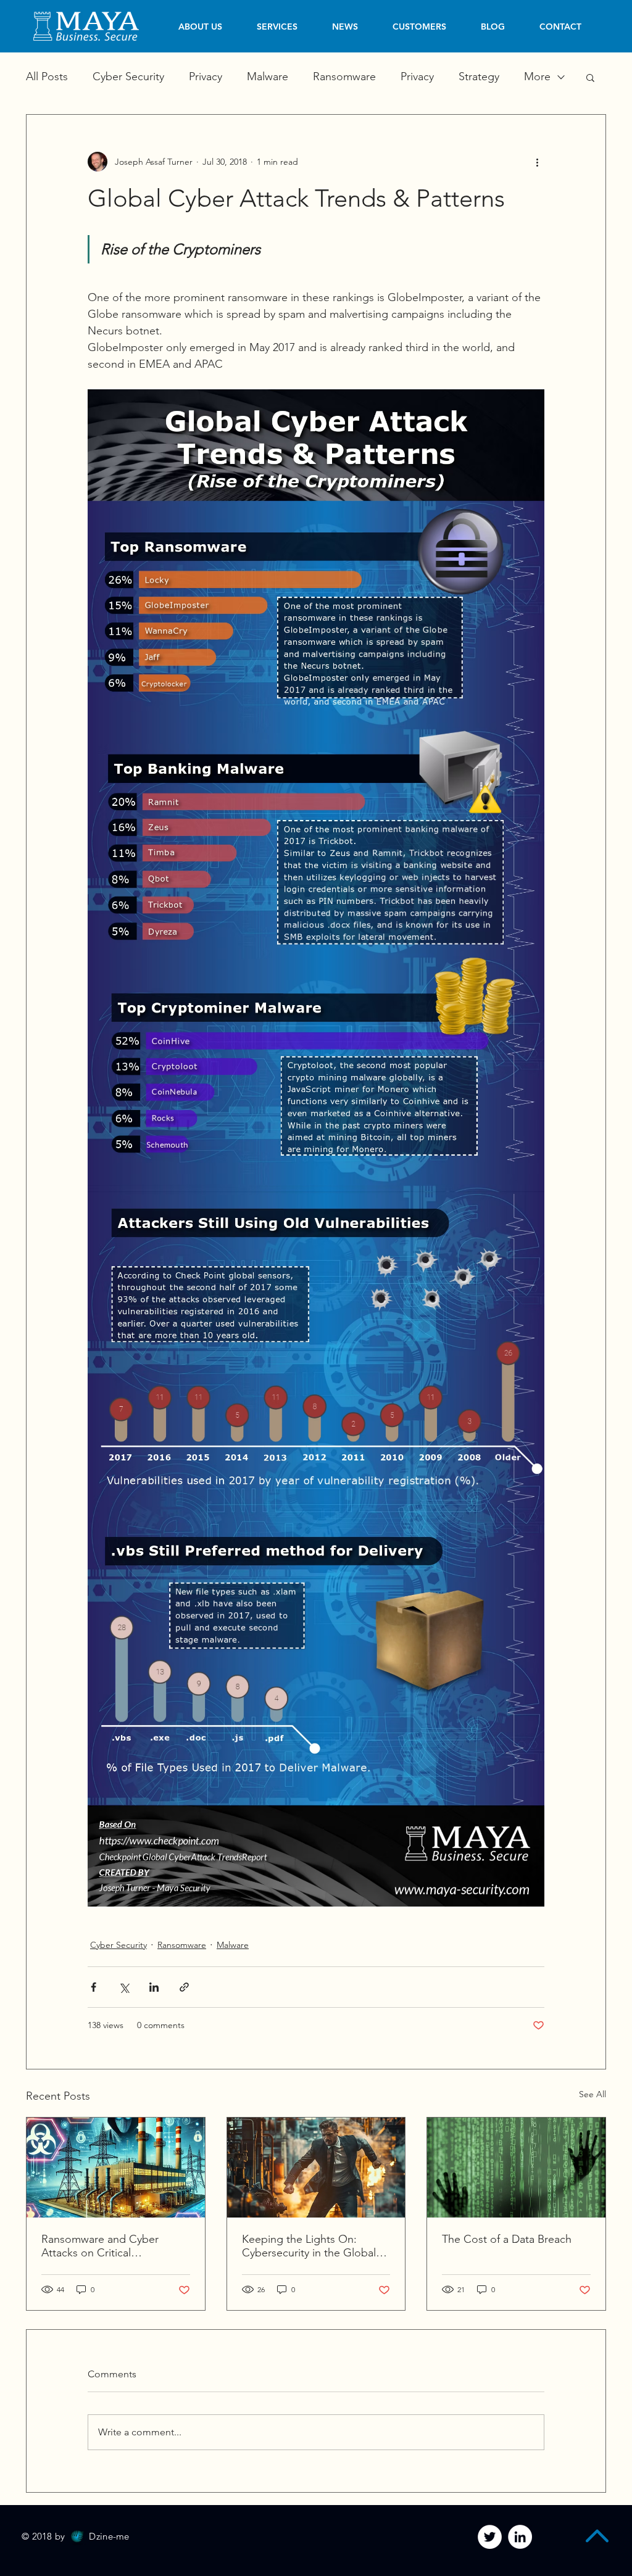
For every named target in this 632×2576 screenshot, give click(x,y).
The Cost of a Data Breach (507, 2239)
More (537, 77)
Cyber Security (128, 77)
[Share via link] (184, 1987)
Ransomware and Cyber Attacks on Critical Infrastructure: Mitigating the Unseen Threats (112, 2246)
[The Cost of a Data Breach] (516, 2168)
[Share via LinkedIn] (154, 1987)
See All (592, 2094)
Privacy (206, 77)
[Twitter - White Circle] (490, 2537)
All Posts (47, 77)
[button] (590, 77)
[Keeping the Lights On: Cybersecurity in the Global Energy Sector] (316, 2168)
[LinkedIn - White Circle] (520, 2537)
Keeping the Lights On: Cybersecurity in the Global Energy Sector (309, 2246)
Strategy (479, 77)
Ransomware (344, 77)
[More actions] (537, 162)
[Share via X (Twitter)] (124, 1987)
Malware (268, 77)
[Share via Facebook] (94, 1987)
